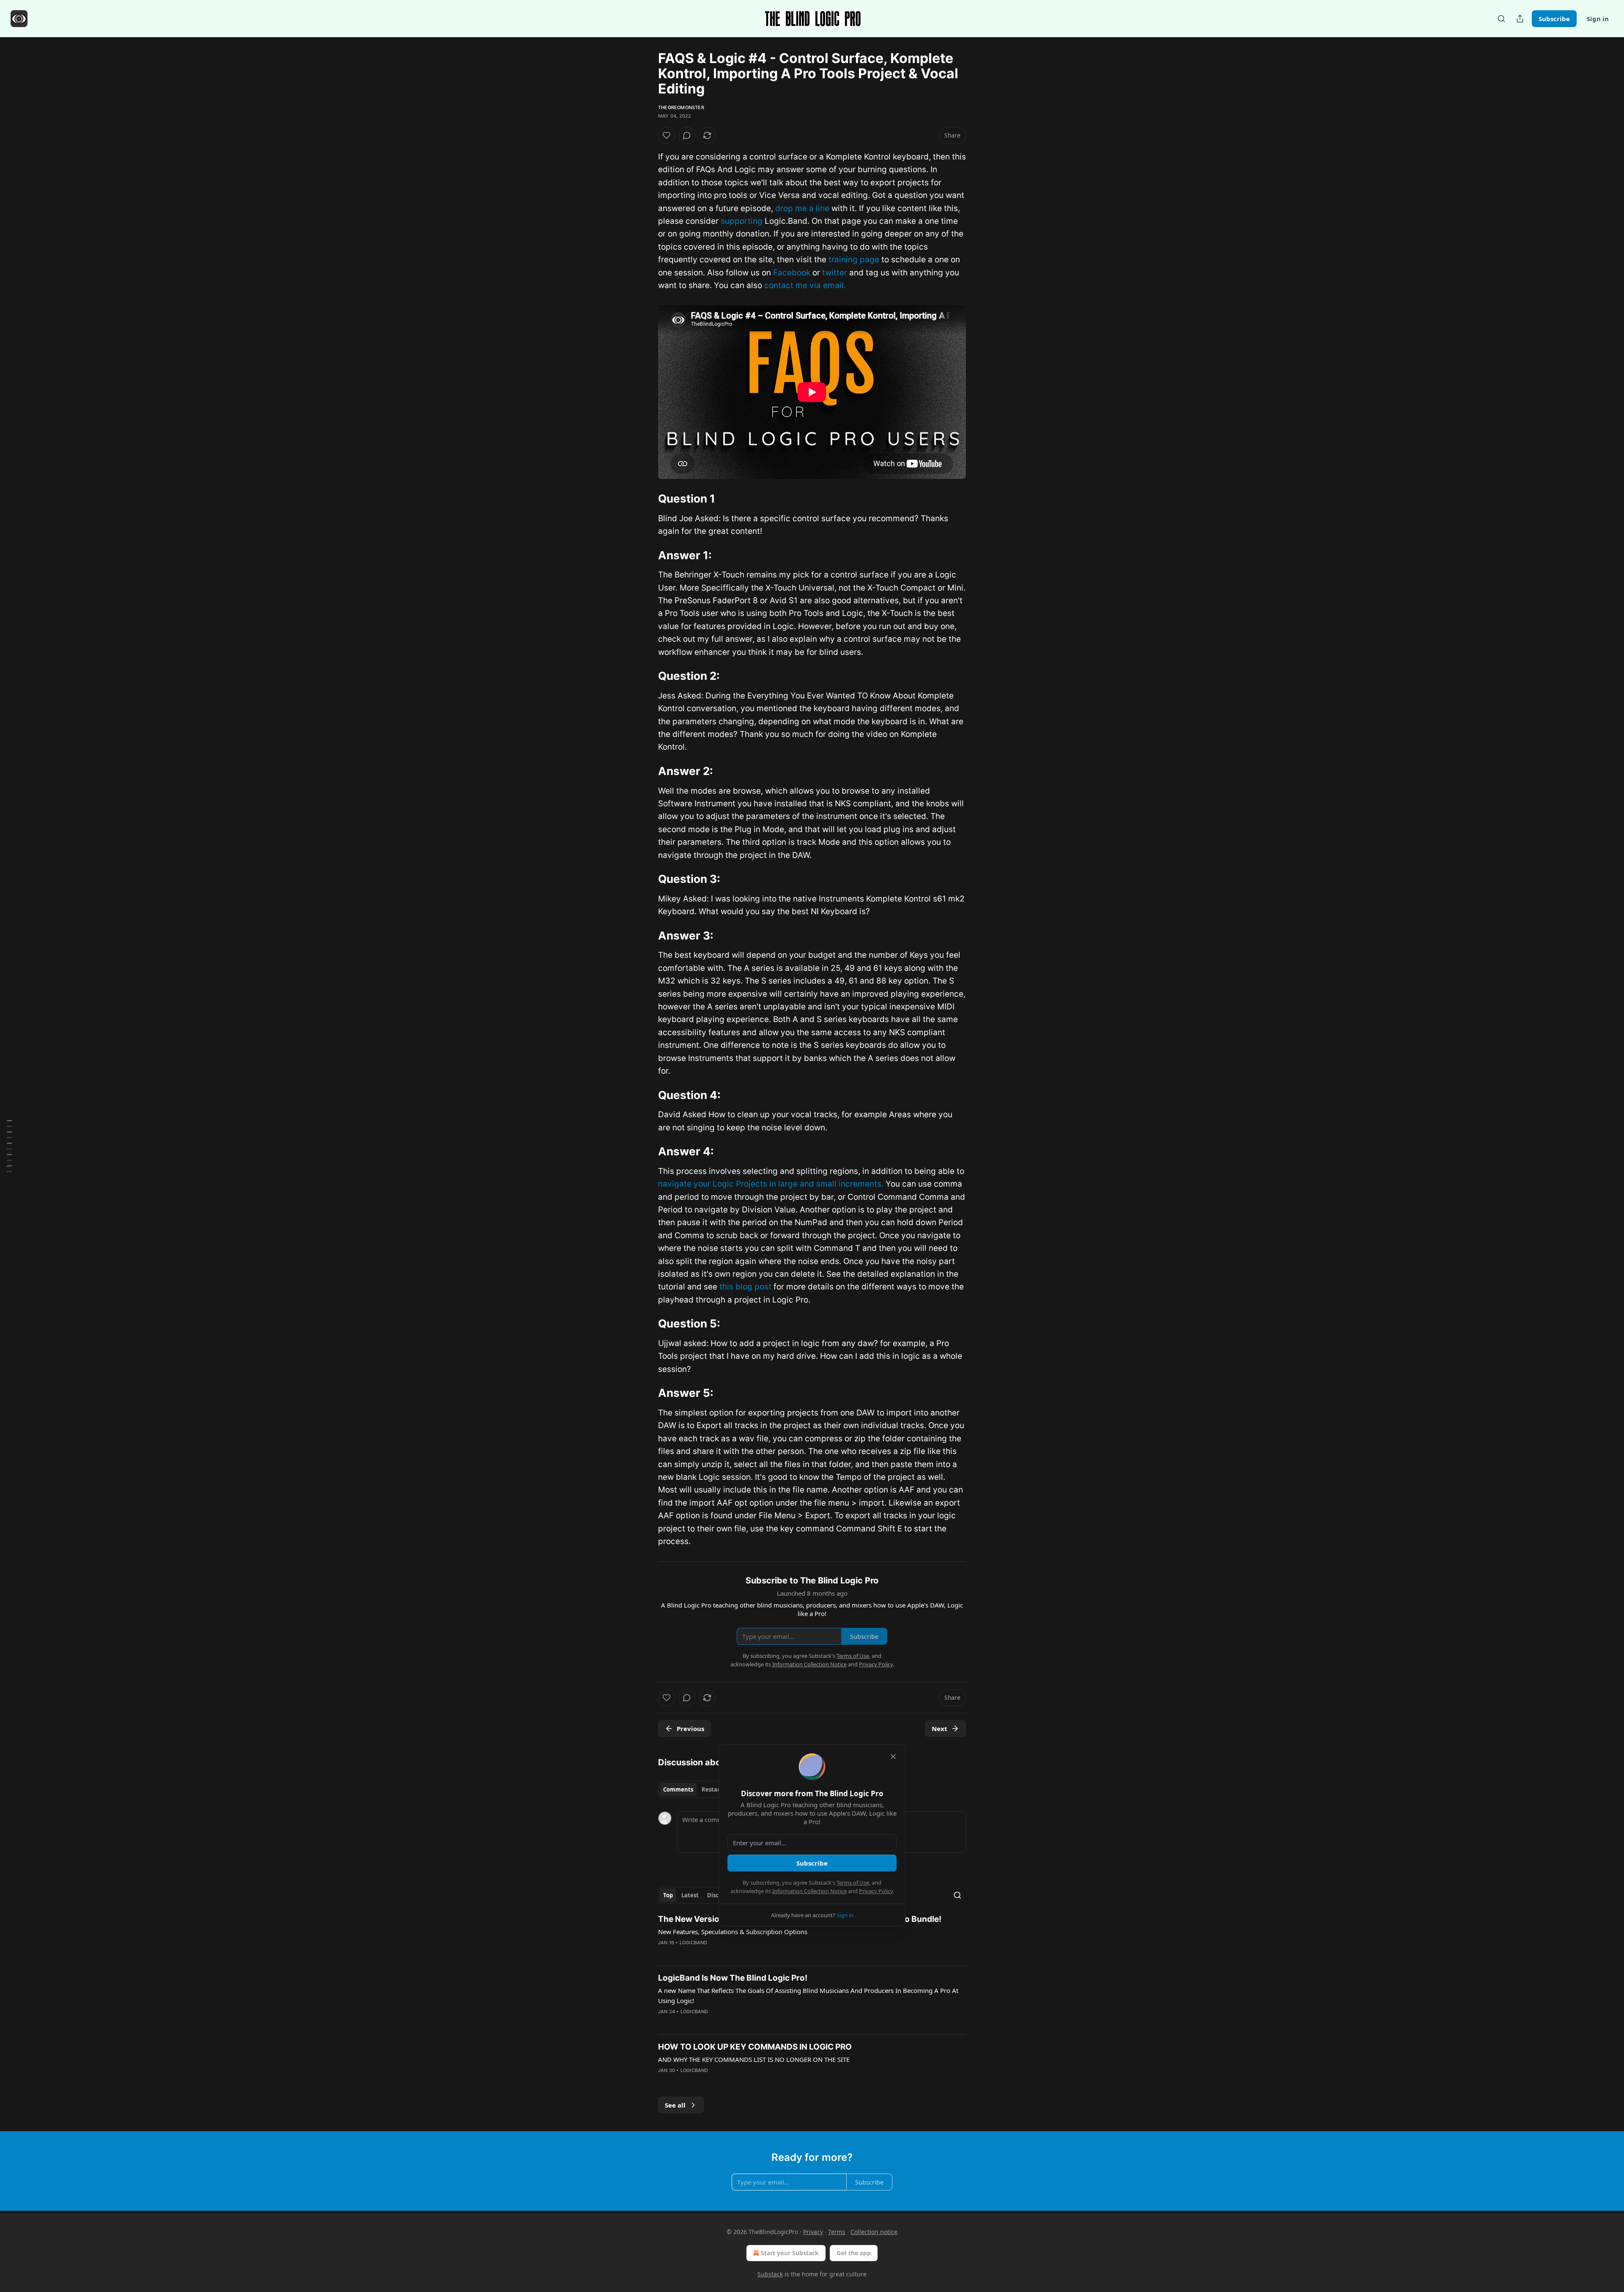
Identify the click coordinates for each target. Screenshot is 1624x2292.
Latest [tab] (690, 1895)
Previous (690, 1729)
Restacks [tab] (714, 1789)
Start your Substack (790, 2253)
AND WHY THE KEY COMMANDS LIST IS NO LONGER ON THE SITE (754, 2059)
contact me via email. (805, 285)
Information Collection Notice (809, 1891)
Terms (837, 2232)
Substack (770, 2274)
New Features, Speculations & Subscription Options (733, 1932)
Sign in (1598, 19)
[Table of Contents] (9, 1146)
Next (940, 1729)
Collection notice (874, 2232)
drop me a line (802, 208)
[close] (893, 1756)
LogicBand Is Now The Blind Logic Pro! (733, 1978)
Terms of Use (853, 1883)
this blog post (745, 1287)
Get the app (854, 2253)
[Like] (667, 135)
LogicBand (694, 1943)
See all (675, 2105)
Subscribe (1554, 19)
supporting (742, 221)
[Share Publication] (1520, 19)
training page (854, 260)
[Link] (646, 499)
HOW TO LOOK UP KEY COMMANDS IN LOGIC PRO (755, 2047)
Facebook (792, 273)
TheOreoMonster (681, 107)
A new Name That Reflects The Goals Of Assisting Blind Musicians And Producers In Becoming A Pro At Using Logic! (808, 1995)
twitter (835, 273)
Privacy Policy (876, 1891)
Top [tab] (668, 1895)
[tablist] (695, 1789)
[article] (812, 1936)
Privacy (813, 2232)
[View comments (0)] (687, 135)
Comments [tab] (678, 1789)
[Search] (1501, 19)
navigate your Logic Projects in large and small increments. (771, 1184)
